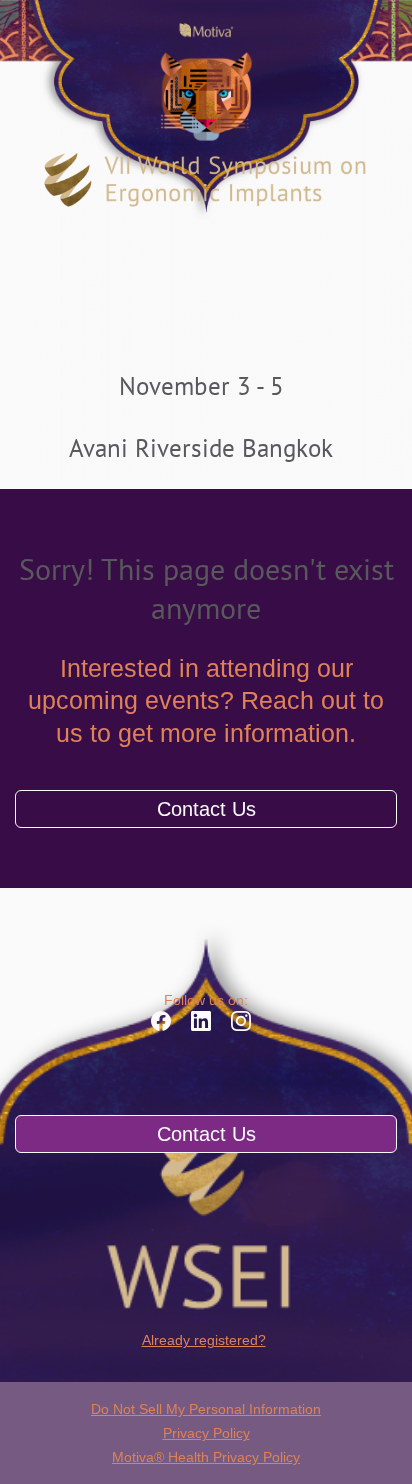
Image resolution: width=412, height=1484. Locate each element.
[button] (166, 1027)
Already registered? (204, 1340)
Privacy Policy (206, 1433)
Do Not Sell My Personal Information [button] (206, 1409)
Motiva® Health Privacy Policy (206, 1457)
